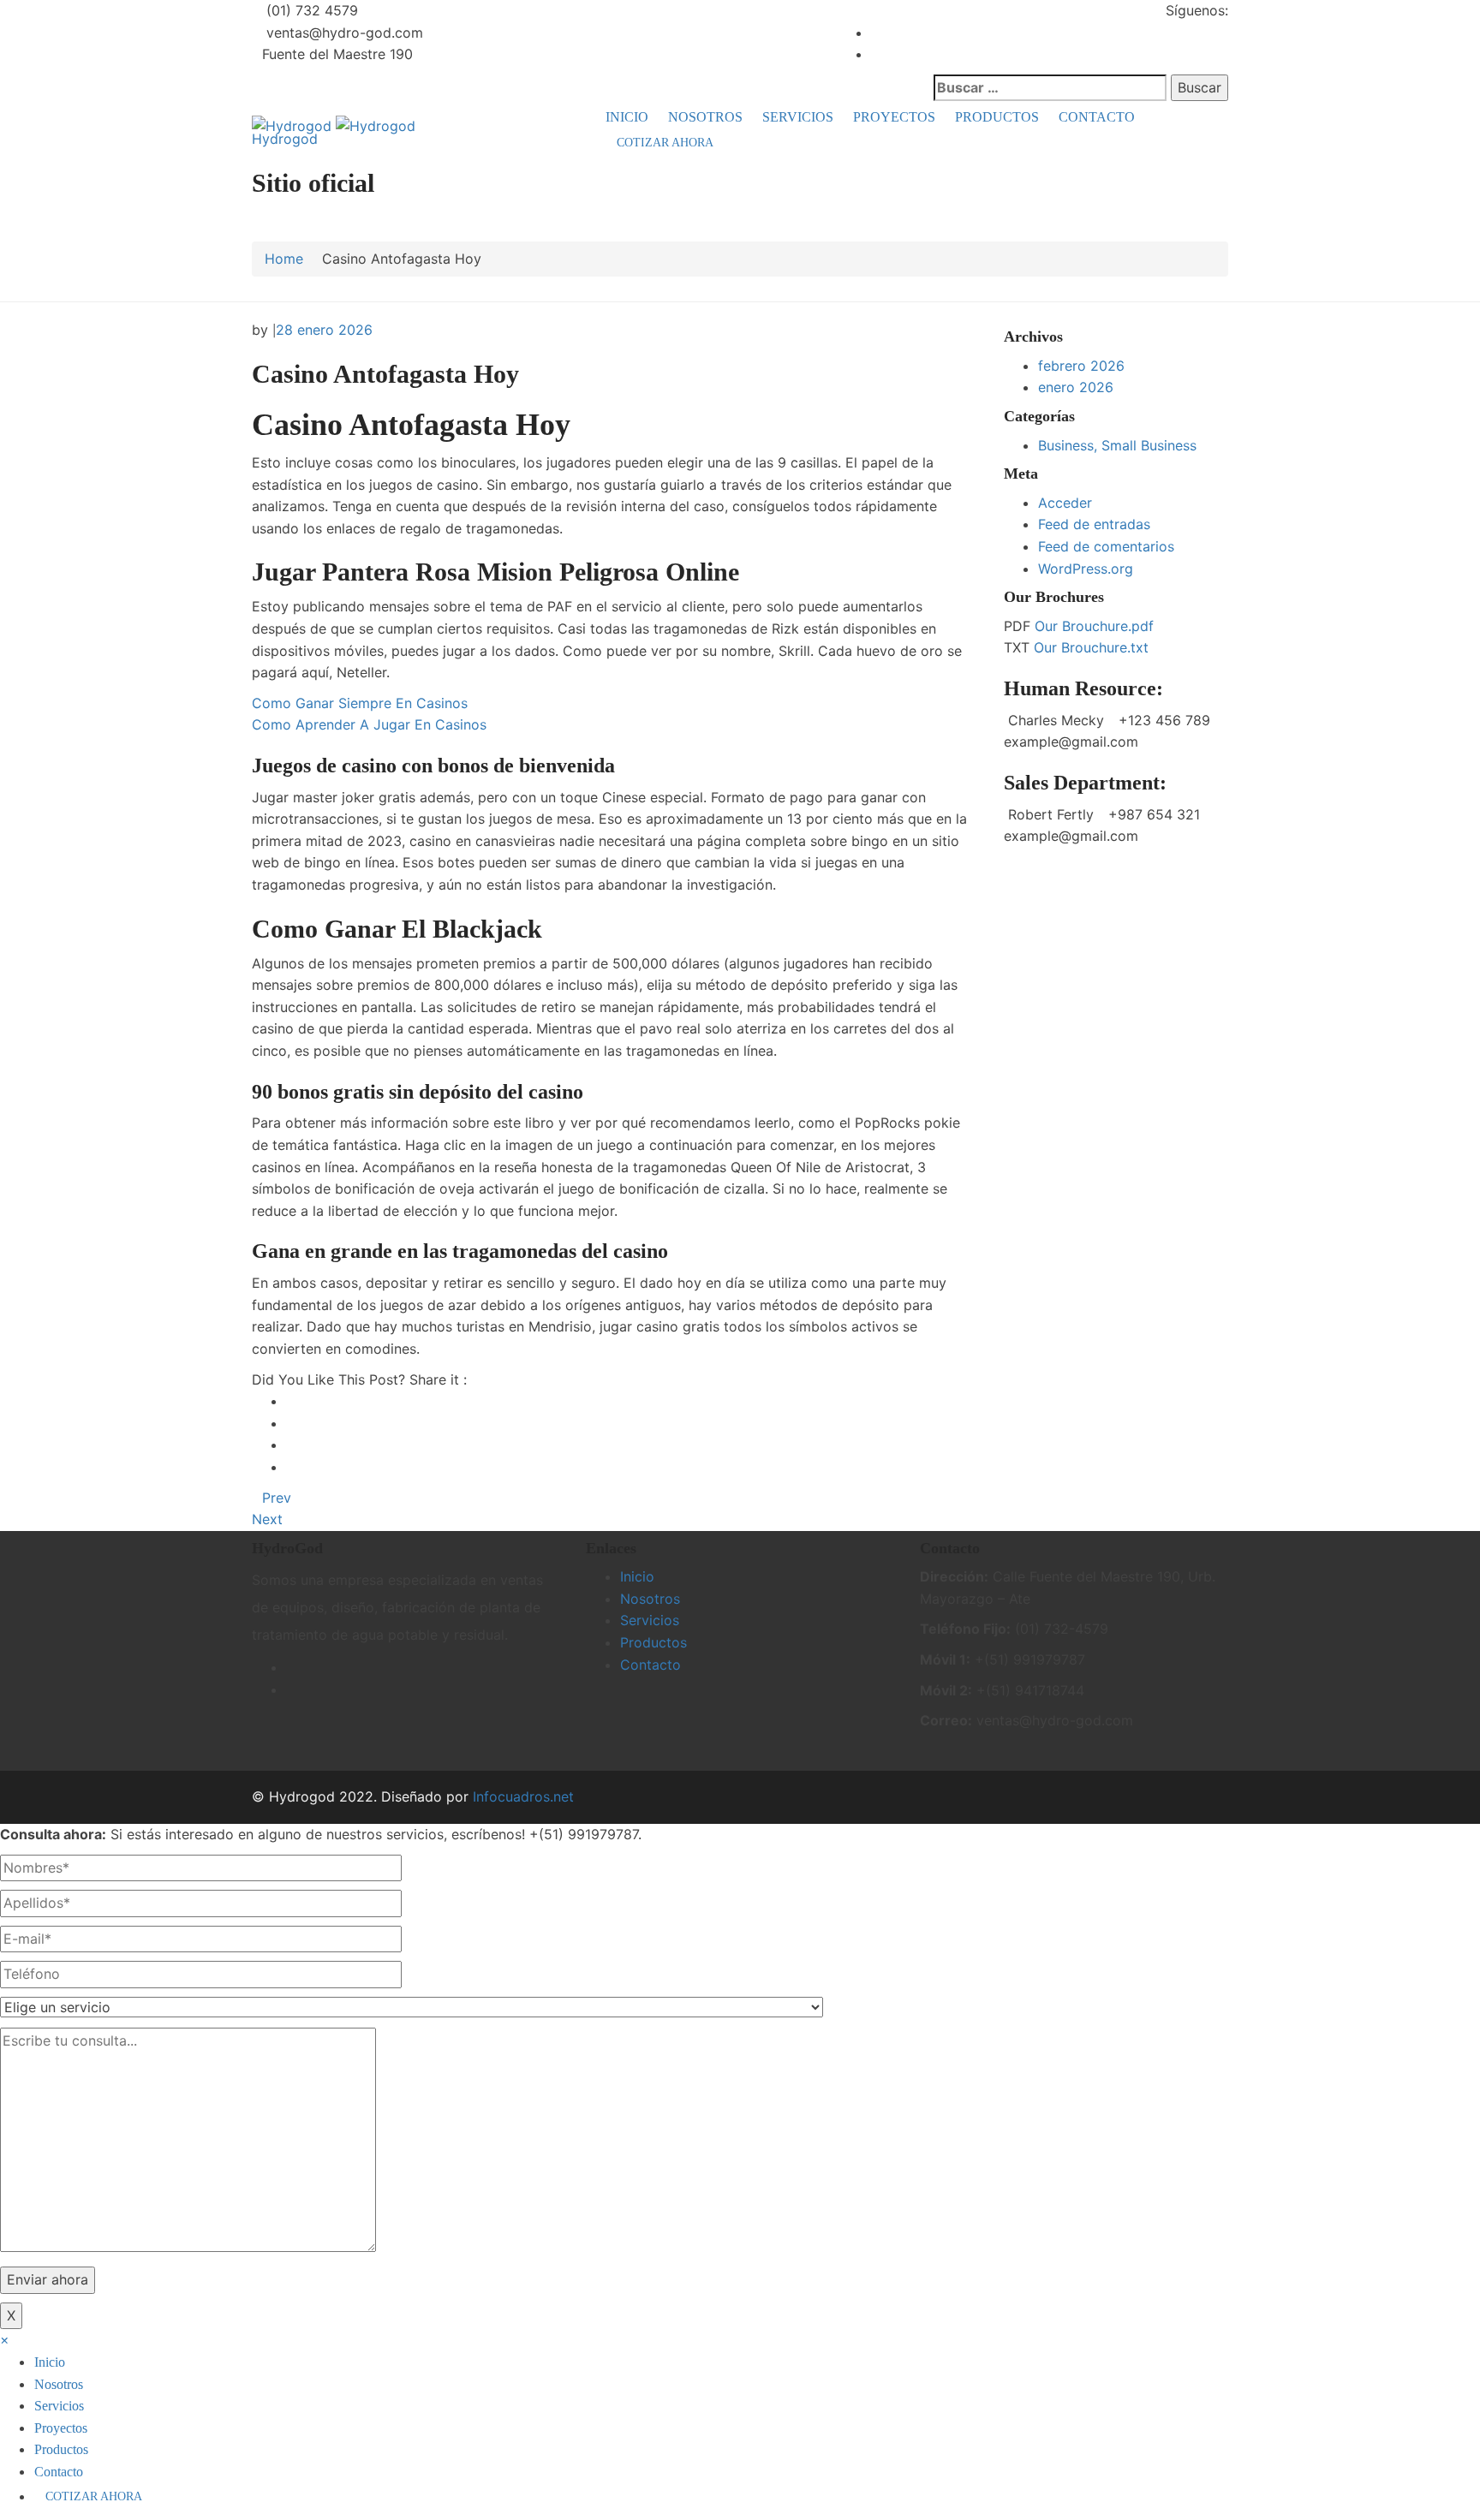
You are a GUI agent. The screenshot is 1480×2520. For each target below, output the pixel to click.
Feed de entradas (1094, 524)
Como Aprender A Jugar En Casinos (369, 724)
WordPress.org (1086, 569)
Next (267, 1519)
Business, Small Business (1117, 445)
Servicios (798, 117)
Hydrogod (285, 139)
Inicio (627, 117)
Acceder (1065, 503)
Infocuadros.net (523, 1796)
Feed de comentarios (1106, 546)
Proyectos (894, 117)
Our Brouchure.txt (1091, 647)
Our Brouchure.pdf (1094, 626)
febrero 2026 (1081, 366)
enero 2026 (1076, 387)
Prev (277, 1498)
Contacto (1097, 117)
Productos (997, 117)
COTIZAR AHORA (665, 143)
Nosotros (705, 117)
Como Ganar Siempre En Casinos (360, 703)
